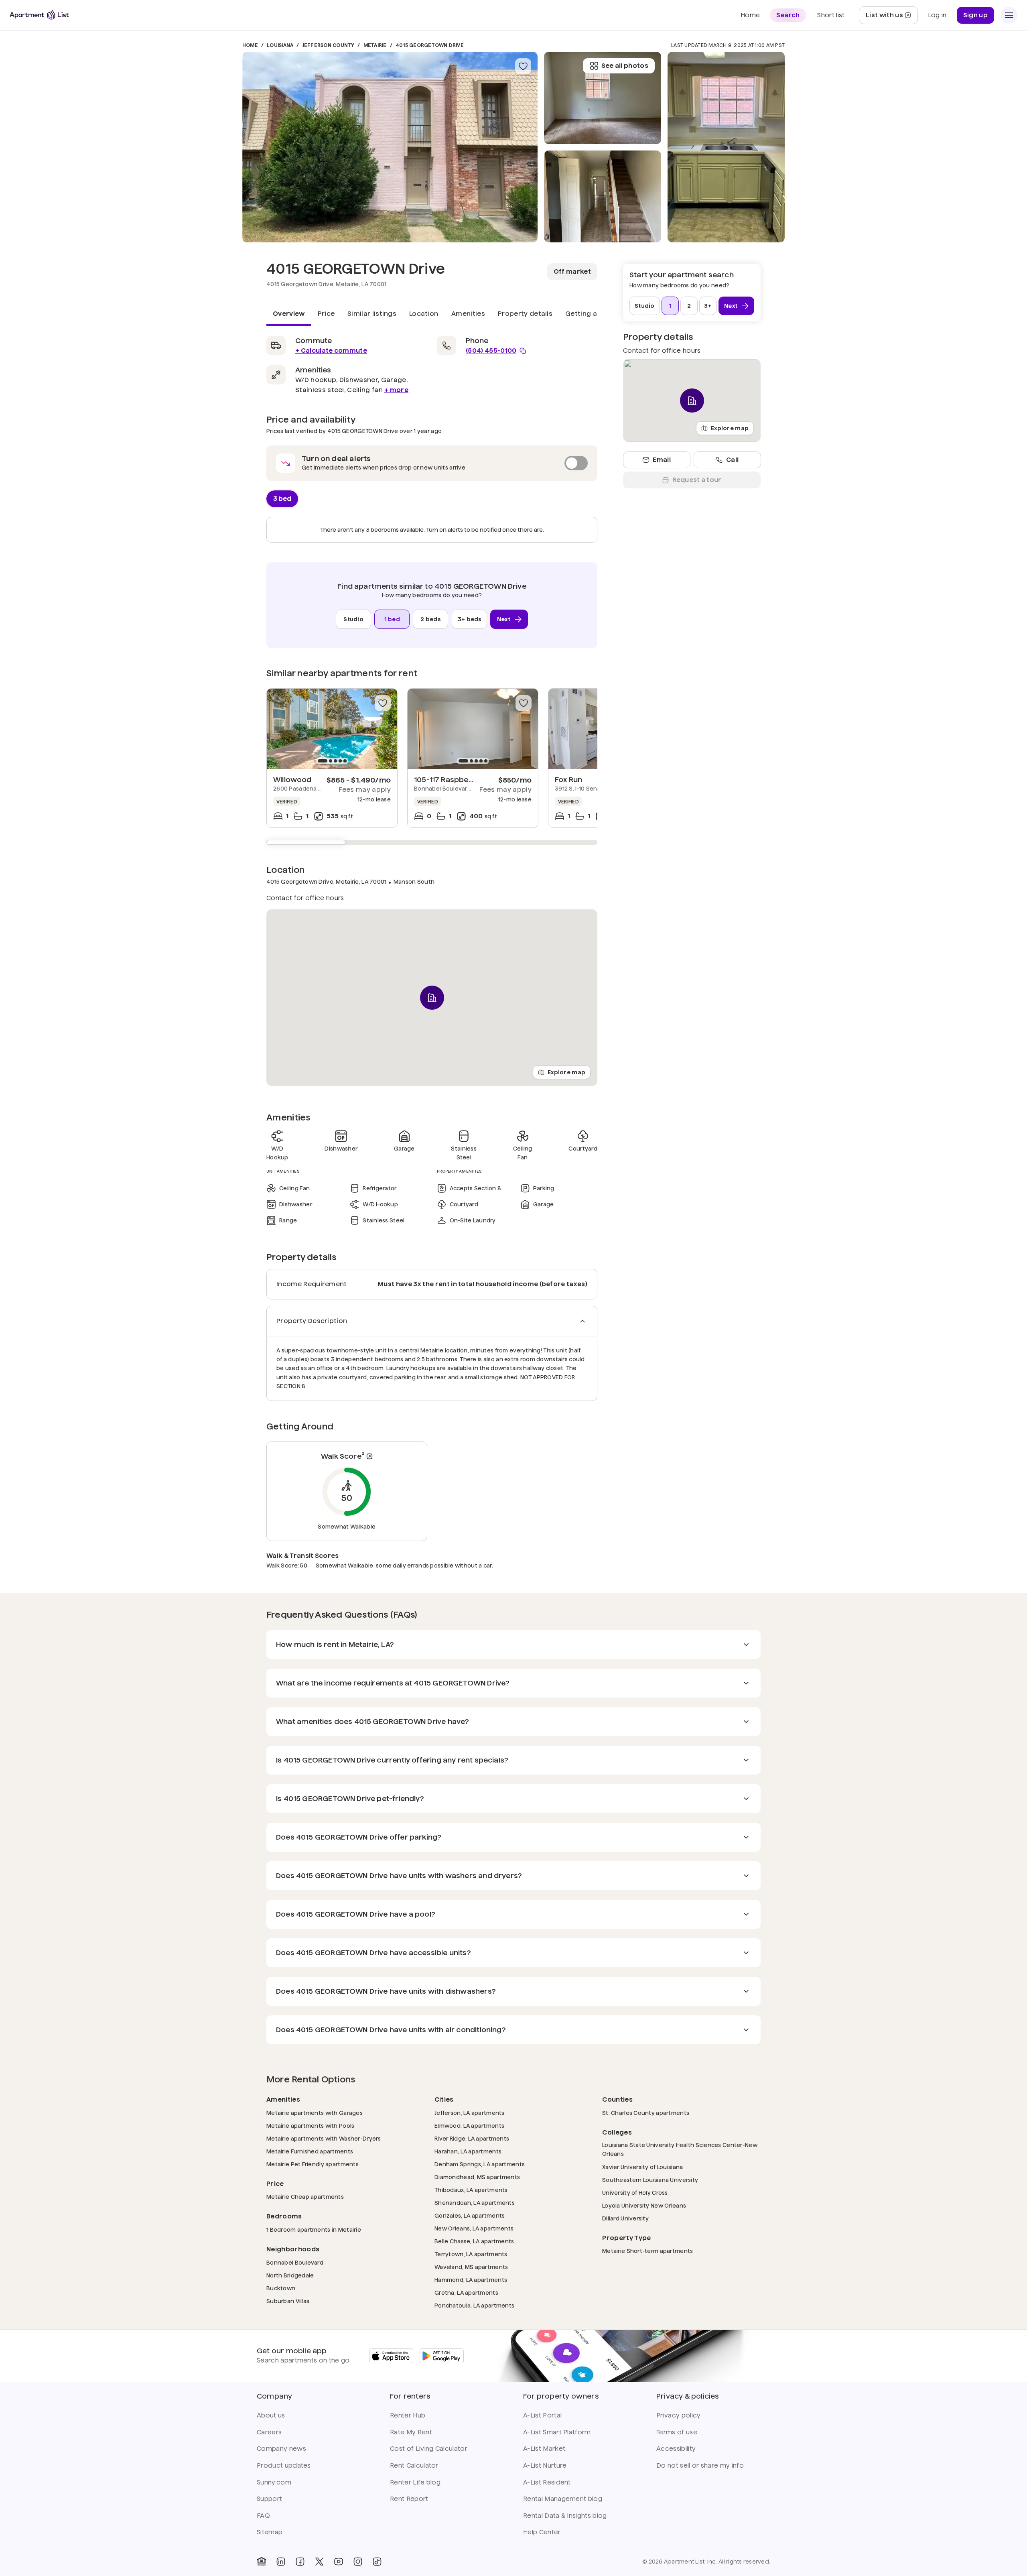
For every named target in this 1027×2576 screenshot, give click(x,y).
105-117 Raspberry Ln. (453, 780)
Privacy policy (678, 2415)
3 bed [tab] (282, 498)
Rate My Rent (411, 2432)
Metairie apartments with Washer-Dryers (324, 2138)
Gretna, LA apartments (466, 2292)
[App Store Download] (391, 2356)
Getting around (591, 314)
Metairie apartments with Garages (315, 2113)
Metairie (375, 45)
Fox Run (568, 780)
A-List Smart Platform (557, 2432)
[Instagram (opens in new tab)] (358, 2562)
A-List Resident (547, 2482)
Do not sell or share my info (700, 2465)
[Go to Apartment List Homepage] (39, 15)
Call (732, 460)
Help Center (542, 2532)
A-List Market (544, 2449)
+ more (396, 390)
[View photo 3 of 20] (603, 98)
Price (326, 314)
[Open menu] (1009, 15)
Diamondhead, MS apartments (477, 2177)
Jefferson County (329, 45)
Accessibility (676, 2449)
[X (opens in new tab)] (319, 2562)
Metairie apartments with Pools (310, 2126)
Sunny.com (274, 2482)
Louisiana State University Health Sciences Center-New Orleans (680, 2149)
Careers (269, 2432)
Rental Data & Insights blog (565, 2516)
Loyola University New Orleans (644, 2205)
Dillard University (625, 2218)
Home (250, 45)
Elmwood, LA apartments (469, 2126)
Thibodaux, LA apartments (471, 2190)
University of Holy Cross (635, 2193)
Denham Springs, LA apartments (480, 2164)
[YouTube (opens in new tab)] (339, 2562)
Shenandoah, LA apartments (475, 2203)
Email (662, 460)
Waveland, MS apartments (471, 2267)
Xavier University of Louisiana (642, 2167)
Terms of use (677, 2432)
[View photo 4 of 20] (726, 147)
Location (424, 314)
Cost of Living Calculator (429, 2449)
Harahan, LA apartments (468, 2151)
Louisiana (280, 45)
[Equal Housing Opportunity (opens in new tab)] (262, 2562)
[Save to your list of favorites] (523, 66)
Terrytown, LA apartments (471, 2254)
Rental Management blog (563, 2499)
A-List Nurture (545, 2465)
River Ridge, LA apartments (472, 2138)
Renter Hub (408, 2415)
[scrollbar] (432, 842)
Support (269, 2499)
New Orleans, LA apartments (474, 2228)
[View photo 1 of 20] (390, 147)
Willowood (292, 780)
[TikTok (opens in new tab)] (377, 2562)
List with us (892, 17)
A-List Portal (542, 2415)
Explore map (566, 1072)
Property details (525, 314)
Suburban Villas (288, 2301)
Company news (281, 2449)
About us (271, 2415)
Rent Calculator (414, 2465)
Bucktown (281, 2288)
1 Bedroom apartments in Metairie (314, 2229)
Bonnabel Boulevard (295, 2262)
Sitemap (270, 2532)
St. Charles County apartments (646, 2113)
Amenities (468, 314)
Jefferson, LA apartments (470, 2113)
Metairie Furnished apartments (310, 2151)
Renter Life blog (415, 2482)
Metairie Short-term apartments (647, 2251)
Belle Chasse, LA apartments (474, 2241)
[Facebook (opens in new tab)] (300, 2562)
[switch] (432, 463)
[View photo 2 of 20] (603, 197)
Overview (289, 314)
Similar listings (372, 314)
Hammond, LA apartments (471, 2280)
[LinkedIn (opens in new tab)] (281, 2562)
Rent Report (409, 2499)
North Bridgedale (290, 2275)
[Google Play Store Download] (442, 2356)
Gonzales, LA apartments (470, 2215)
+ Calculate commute (331, 351)
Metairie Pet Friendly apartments (313, 2164)
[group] (332, 729)
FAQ (263, 2516)
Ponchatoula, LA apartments (474, 2305)
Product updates (284, 2465)
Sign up (975, 15)
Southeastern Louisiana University (650, 2180)
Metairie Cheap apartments (305, 2197)
